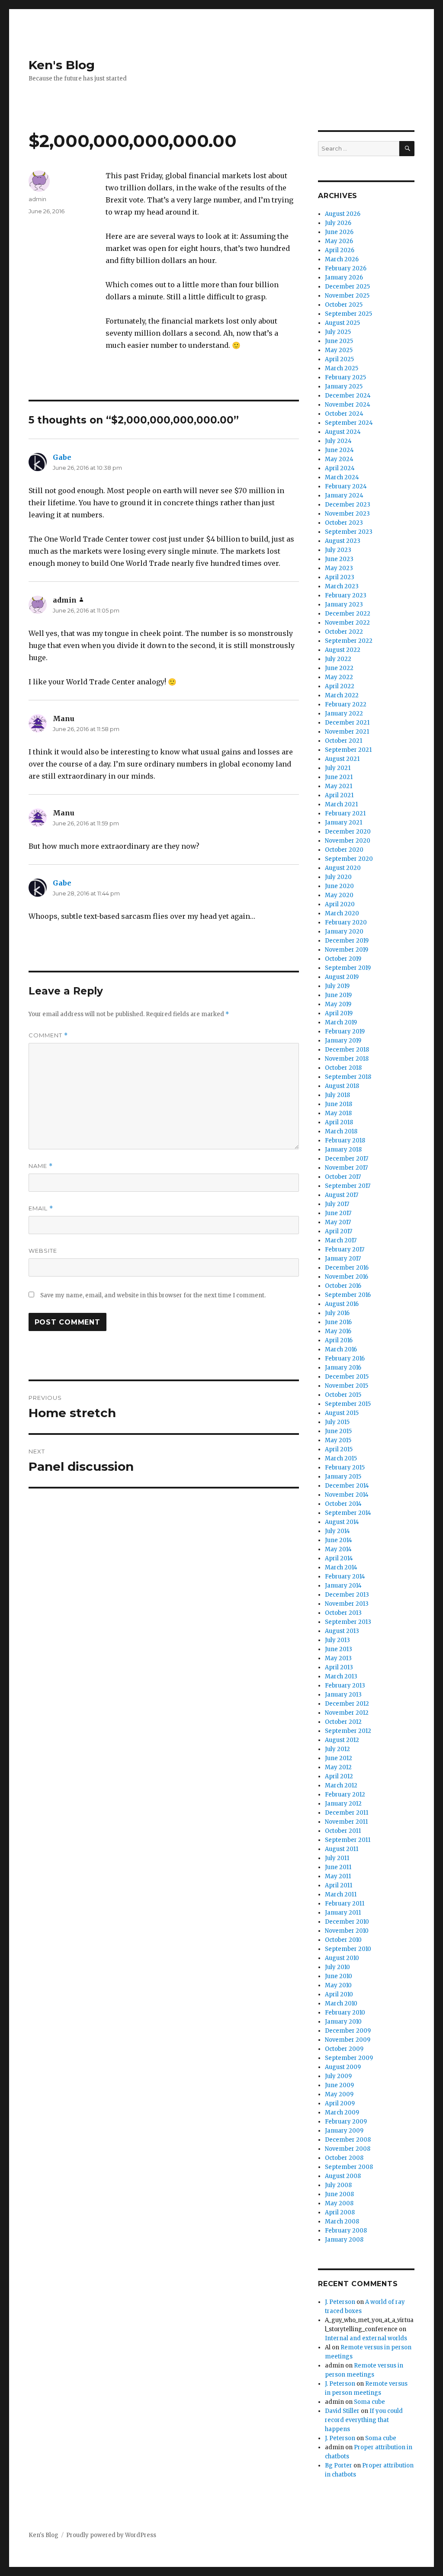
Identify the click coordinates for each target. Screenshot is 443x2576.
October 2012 (343, 1722)
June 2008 (339, 2194)
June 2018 (339, 1104)
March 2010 (341, 2003)
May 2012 (338, 1767)
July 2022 (338, 659)
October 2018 (343, 1068)
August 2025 (342, 323)
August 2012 (342, 1740)
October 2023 (344, 523)
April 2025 (339, 359)
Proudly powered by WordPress (111, 2535)
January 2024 (344, 496)
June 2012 (339, 1758)
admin (37, 199)
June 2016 (338, 1322)
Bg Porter (339, 2465)
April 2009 (340, 2103)
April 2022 (340, 686)
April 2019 (339, 1013)
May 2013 (338, 1658)
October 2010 (343, 1940)
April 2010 (339, 1994)
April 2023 (340, 577)
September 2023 (349, 532)
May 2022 (339, 677)
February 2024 (346, 486)
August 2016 (342, 1304)
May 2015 (338, 1440)
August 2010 (342, 1958)
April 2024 (340, 468)
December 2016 (347, 1268)
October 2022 (344, 632)
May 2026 (339, 241)
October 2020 (344, 850)
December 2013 (347, 1595)
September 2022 (349, 641)
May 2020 (339, 895)
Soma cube (369, 2402)
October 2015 (343, 1395)
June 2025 (339, 341)
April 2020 (340, 904)
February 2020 (346, 922)
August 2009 (343, 2067)
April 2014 (339, 1558)
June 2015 (338, 1431)
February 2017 (345, 1250)
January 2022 (344, 714)
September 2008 (349, 2167)
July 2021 (338, 768)
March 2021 (341, 804)
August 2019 (342, 977)
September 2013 (348, 1622)
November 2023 (347, 514)
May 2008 (339, 2203)
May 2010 (338, 1985)
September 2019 (348, 968)
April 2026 (340, 250)
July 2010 (337, 1967)
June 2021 (339, 777)
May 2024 (339, 459)
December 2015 (347, 1377)
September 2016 (348, 1295)
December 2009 (348, 2031)
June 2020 (339, 886)
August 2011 (342, 1849)
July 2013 (337, 1640)
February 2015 (345, 1468)
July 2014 (337, 1531)
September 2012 (348, 1731)
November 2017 (346, 1168)
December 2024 (348, 396)
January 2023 (344, 605)
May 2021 (339, 786)
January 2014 (343, 1586)
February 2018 (345, 1140)
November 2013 (347, 1604)
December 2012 (347, 1704)
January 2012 (343, 1804)
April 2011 (339, 1885)
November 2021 (347, 732)
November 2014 (347, 1495)
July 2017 (337, 1204)
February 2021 (345, 813)
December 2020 (348, 832)
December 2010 (347, 1922)
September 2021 (348, 750)
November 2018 (347, 1059)
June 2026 (339, 232)
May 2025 (339, 350)
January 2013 (343, 1695)
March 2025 (342, 368)
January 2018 (343, 1150)
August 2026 (343, 214)
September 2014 (348, 1513)
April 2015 (339, 1449)
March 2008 (342, 2222)
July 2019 (337, 986)
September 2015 (348, 1404)
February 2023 (346, 595)
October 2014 (343, 1504)
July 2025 (338, 332)
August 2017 (342, 1195)
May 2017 (338, 1222)
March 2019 (341, 1022)
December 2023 (348, 505)
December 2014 (347, 1486)
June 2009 (339, 2085)
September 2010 (348, 1949)
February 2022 (346, 704)
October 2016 (343, 1286)
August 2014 (342, 1522)
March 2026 (342, 259)
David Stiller (342, 2411)
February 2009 (346, 2122)
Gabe (62, 457)
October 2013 (343, 1613)
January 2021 (343, 823)
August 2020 (343, 868)
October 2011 (343, 1831)
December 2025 (347, 287)
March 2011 (341, 1894)
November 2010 (347, 1931)
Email (41, 1208)
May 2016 (338, 1331)
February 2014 (345, 1577)
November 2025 (347, 296)
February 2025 (345, 377)
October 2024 (344, 414)
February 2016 (345, 1359)
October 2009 (344, 2049)
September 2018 (348, 1077)
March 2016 (341, 1349)
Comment (48, 1035)
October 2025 (344, 305)
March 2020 (342, 913)
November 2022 (347, 623)
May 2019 (338, 1004)
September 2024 (349, 423)
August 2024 (343, 432)
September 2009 (349, 2058)
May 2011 (338, 1876)
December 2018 (347, 1050)
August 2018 (342, 1086)
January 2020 (344, 932)
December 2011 (347, 1813)
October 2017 (343, 1177)
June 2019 (338, 995)
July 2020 (338, 877)
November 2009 (348, 2040)
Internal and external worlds (366, 2338)
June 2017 (338, 1213)
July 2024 (338, 441)
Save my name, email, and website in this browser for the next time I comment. (153, 1295)
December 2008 (348, 2140)
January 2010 (343, 2022)
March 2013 (341, 1676)
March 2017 (341, 1240)
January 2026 (344, 277)
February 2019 (345, 1031)
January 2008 (344, 2240)
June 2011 (338, 1867)
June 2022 (339, 668)
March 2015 (341, 1458)
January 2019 (343, 1041)
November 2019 (347, 950)
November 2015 (347, 1386)
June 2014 (339, 1540)
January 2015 (343, 1477)
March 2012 (341, 1785)
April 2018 (339, 1122)
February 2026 (346, 268)
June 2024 (339, 450)
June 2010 (339, 1976)
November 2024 (348, 405)
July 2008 (338, 2185)
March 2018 (341, 1131)
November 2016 (347, 1277)
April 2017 (339, 1231)
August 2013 (342, 1631)
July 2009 (338, 2076)
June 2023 (339, 559)
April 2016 (339, 1340)
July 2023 (338, 550)
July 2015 (337, 1422)
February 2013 (345, 1686)
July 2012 (337, 1749)
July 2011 (337, 1858)
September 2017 (348, 1186)
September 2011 (348, 1840)
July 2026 (338, 223)
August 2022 (343, 650)
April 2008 (340, 2212)
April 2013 (339, 1667)
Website (43, 1251)
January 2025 (344, 387)
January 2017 (343, 1259)
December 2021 (347, 723)
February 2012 (345, 1795)
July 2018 (337, 1095)
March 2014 (341, 1567)
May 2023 (339, 568)
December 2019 (347, 941)
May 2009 (339, 2094)
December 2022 (348, 614)
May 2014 (338, 1549)
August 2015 (342, 1413)
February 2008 (346, 2231)
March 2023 (342, 586)
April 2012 (339, 1776)
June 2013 (339, 1649)
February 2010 (345, 2013)
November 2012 (347, 1713)
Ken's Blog (62, 65)
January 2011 (343, 1913)
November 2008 (348, 2149)
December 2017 (347, 1159)
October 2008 (344, 2158)
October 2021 (343, 741)
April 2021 (339, 795)
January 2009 (344, 2131)
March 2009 (342, 2112)
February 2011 (345, 1904)
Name (41, 1166)
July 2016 (337, 1313)
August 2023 (343, 541)
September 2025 (348, 314)
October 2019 (343, 959)
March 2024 (342, 477)
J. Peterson (340, 2302)
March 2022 (342, 695)
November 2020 (348, 841)
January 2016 (343, 1368)
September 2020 (349, 859)
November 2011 (346, 1822)
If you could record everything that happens (364, 2420)
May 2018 (338, 1113)
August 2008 (343, 2176)
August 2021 (342, 759)
